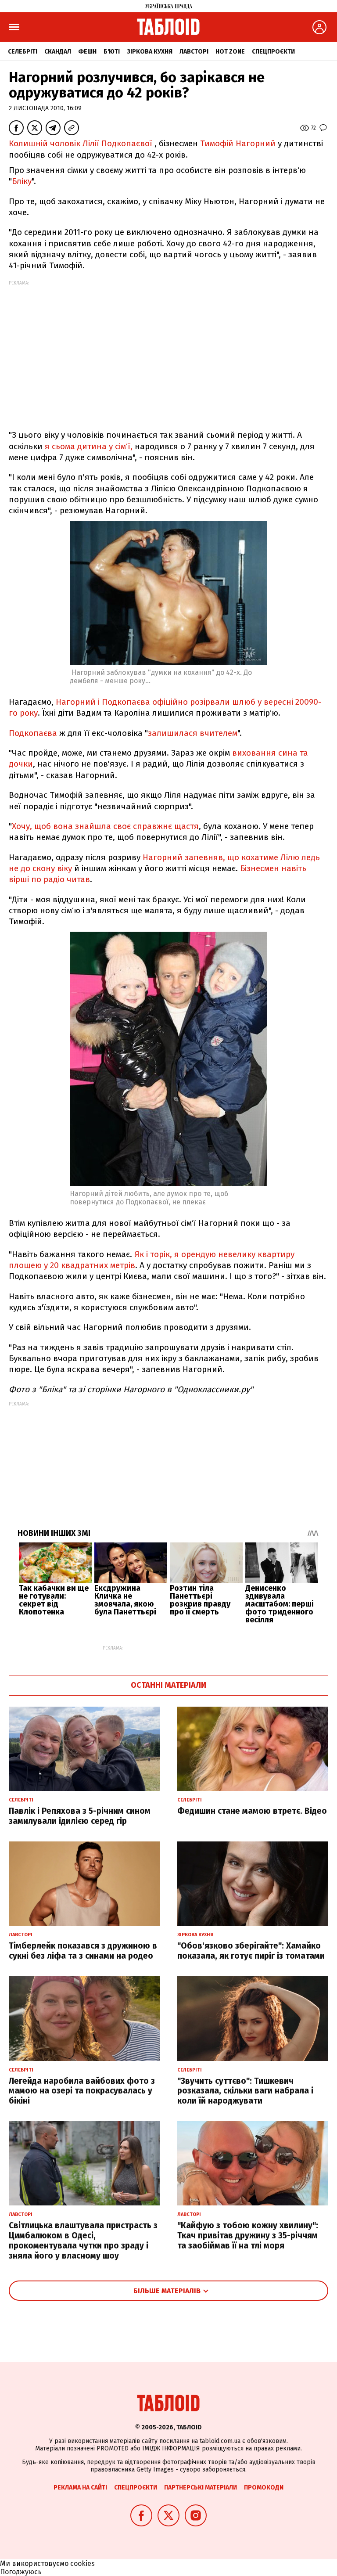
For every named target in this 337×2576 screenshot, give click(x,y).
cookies (82, 2563)
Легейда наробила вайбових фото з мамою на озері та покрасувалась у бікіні (82, 2091)
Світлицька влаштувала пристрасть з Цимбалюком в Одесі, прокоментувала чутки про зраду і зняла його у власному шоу (83, 2240)
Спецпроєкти (273, 52)
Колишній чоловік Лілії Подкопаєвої (81, 143)
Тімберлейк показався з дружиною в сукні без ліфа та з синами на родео (83, 1951)
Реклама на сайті (80, 2488)
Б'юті (112, 52)
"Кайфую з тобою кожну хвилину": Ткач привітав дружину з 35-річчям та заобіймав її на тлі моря (248, 2236)
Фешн (87, 52)
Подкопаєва (33, 733)
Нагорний (163, 857)
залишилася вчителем (193, 733)
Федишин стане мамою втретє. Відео (252, 1811)
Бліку (22, 181)
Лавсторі (194, 52)
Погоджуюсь (21, 2572)
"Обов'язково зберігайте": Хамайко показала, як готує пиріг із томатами (251, 1951)
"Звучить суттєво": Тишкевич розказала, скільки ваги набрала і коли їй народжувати (245, 2091)
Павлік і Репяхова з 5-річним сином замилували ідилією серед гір (80, 1816)
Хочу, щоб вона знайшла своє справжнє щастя (105, 826)
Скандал (58, 52)
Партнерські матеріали (201, 2488)
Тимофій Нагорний (238, 143)
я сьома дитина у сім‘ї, (89, 446)
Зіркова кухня (150, 52)
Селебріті (23, 52)
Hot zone (230, 52)
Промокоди (264, 2488)
